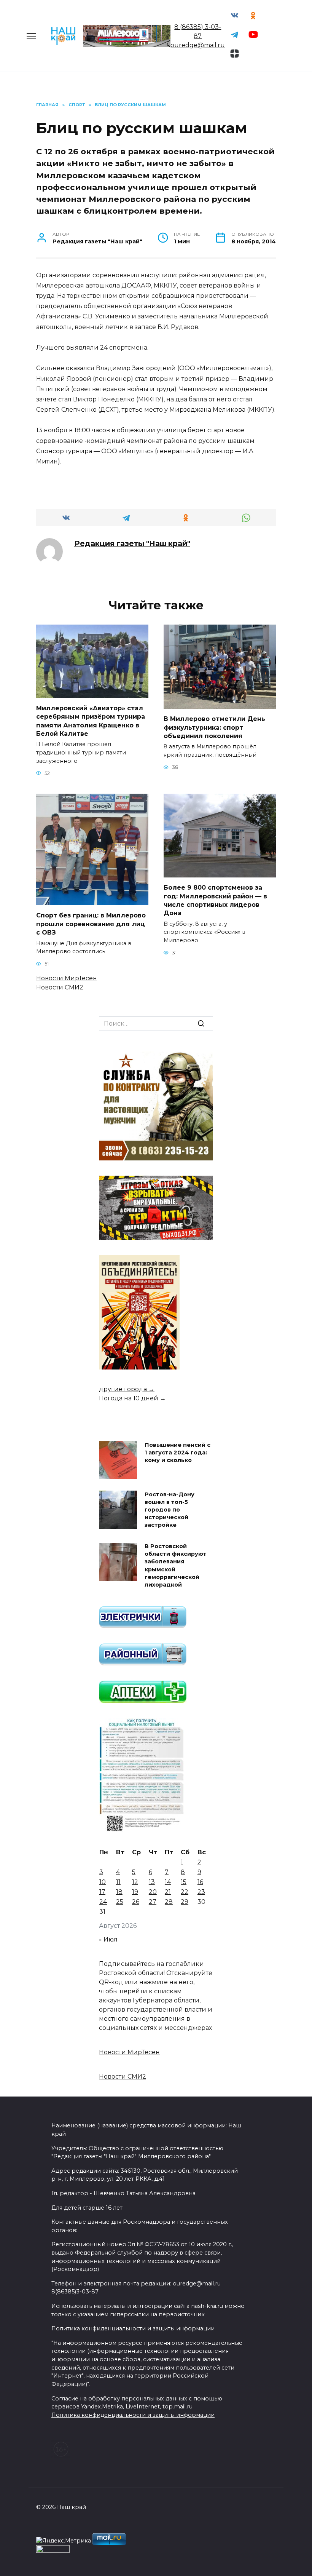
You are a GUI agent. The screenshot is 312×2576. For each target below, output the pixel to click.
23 (201, 1892)
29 (185, 1902)
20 (153, 1892)
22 (185, 1892)
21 (168, 1892)
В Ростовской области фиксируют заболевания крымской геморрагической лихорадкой (176, 1566)
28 (169, 1902)
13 (152, 1882)
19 (135, 1892)
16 (200, 1882)
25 (120, 1902)
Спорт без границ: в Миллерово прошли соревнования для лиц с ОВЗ (91, 924)
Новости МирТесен (67, 978)
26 (136, 1902)
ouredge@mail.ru (198, 45)
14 (168, 1882)
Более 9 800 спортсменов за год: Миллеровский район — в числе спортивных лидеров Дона (215, 900)
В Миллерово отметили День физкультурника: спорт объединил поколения (214, 727)
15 (184, 1882)
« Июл (108, 1939)
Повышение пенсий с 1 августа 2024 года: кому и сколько (177, 1453)
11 (118, 1882)
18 (119, 1892)
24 (103, 1902)
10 (103, 1882)
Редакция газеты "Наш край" (132, 543)
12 (135, 1882)
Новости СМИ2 (60, 987)
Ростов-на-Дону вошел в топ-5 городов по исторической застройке (170, 1510)
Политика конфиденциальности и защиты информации (133, 2415)
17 (102, 1892)
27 (153, 1902)
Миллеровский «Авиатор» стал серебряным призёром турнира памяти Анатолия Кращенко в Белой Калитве (91, 721)
